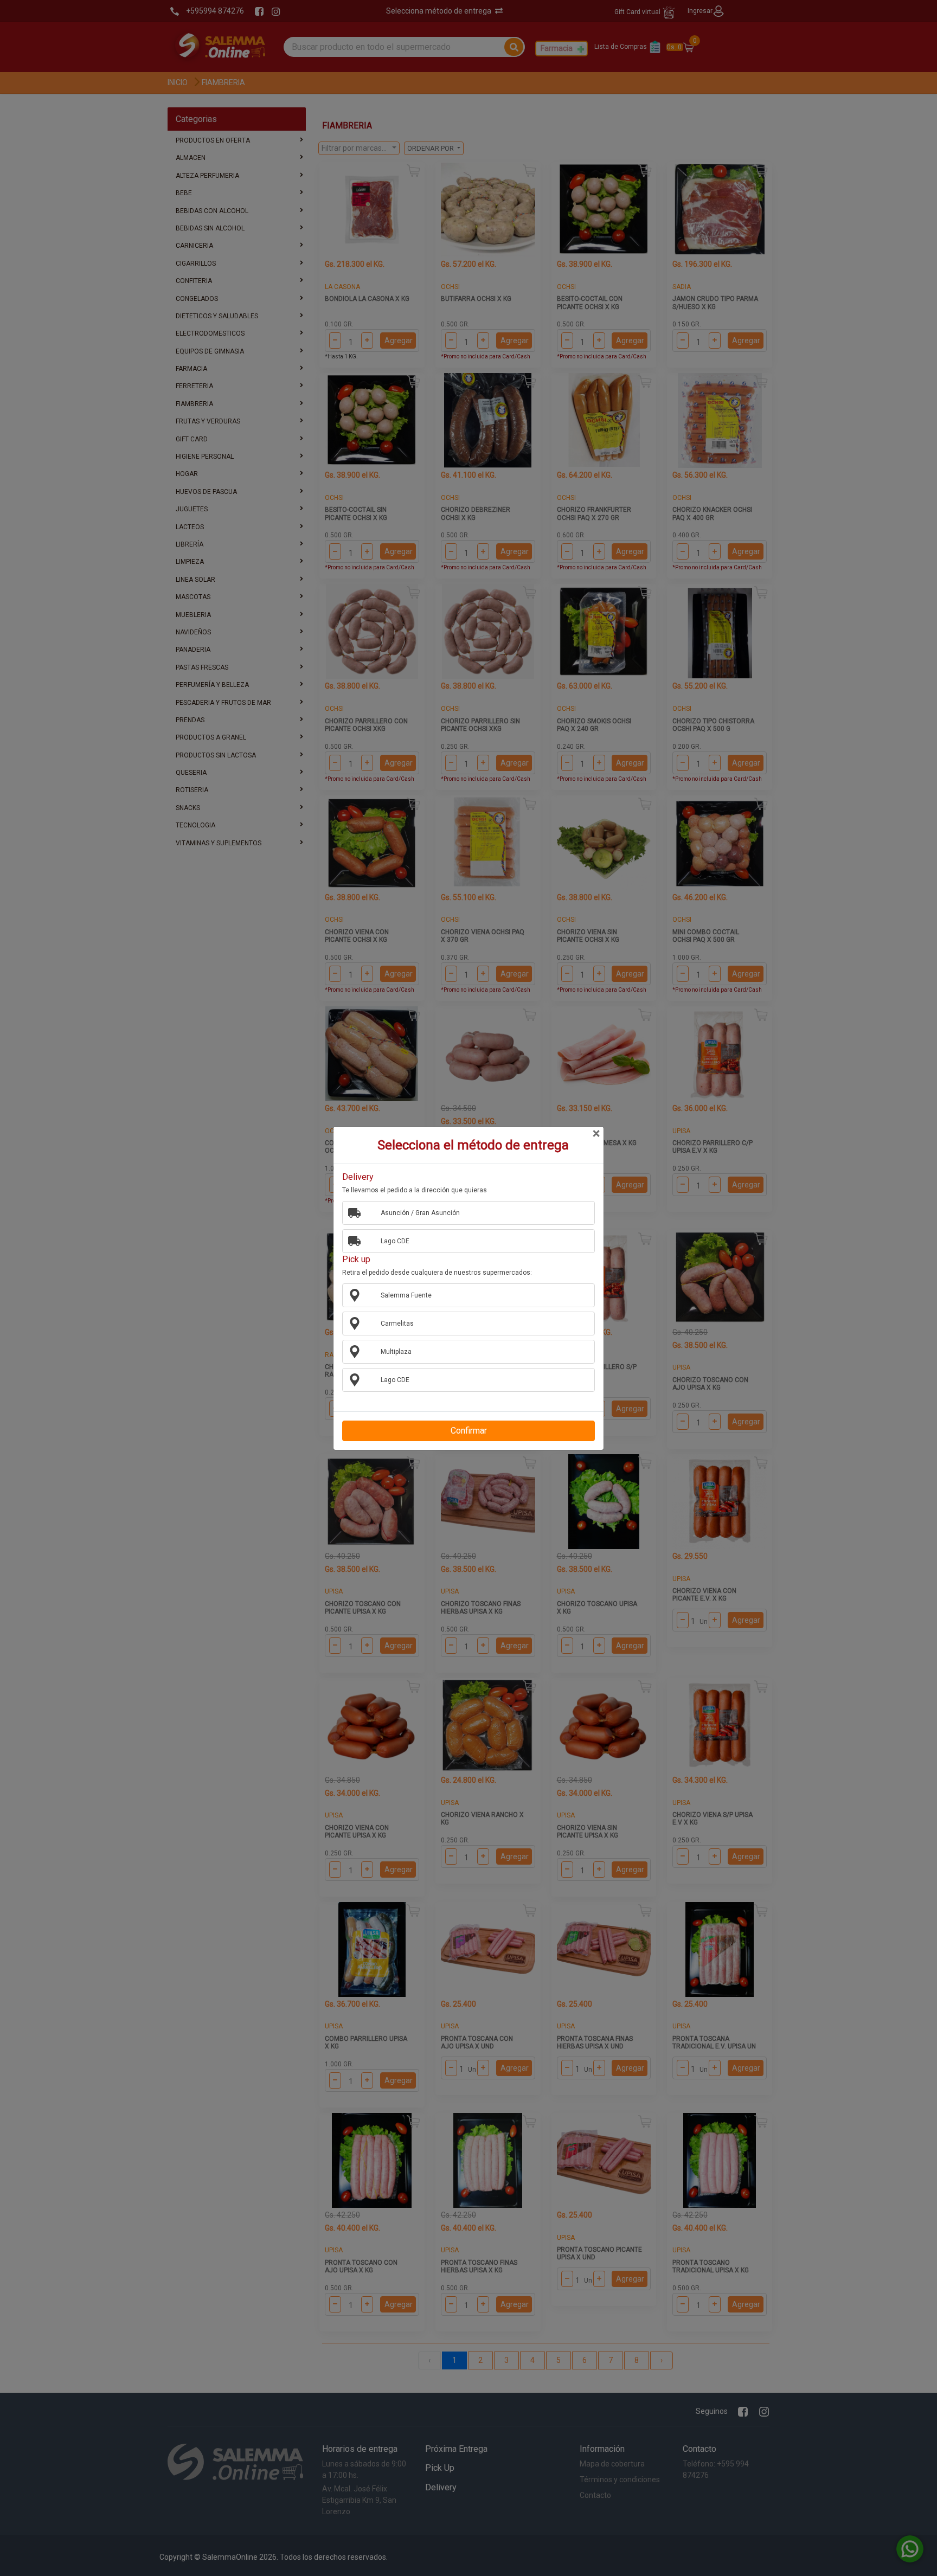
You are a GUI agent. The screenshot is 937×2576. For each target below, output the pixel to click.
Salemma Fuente (406, 1295)
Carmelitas (397, 1324)
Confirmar (469, 1431)
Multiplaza (396, 1352)
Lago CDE (395, 1241)
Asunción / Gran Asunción (420, 1213)
